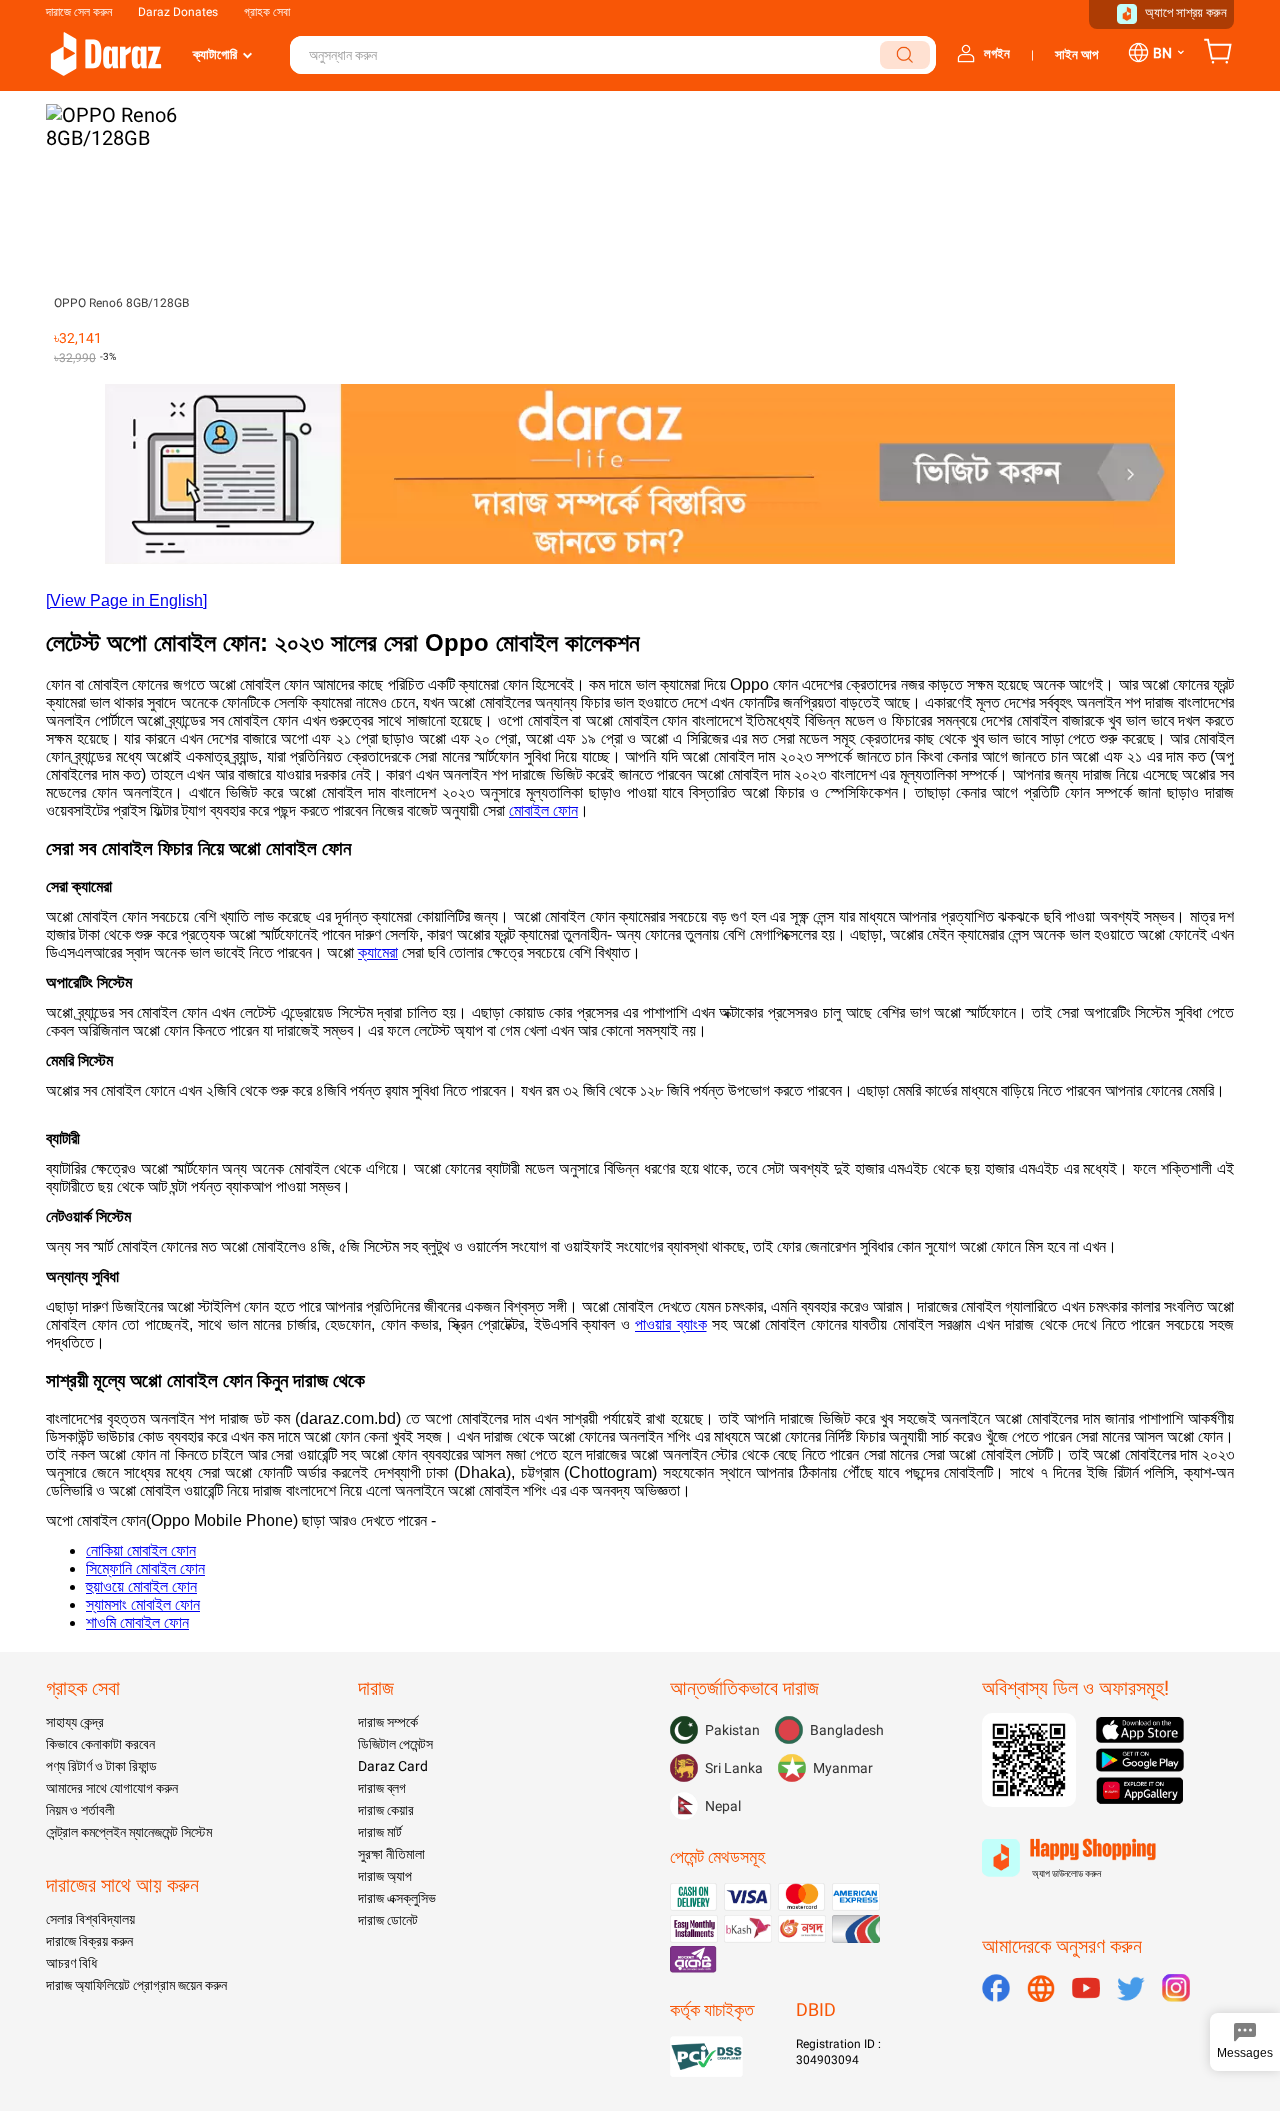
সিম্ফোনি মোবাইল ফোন (145, 1568)
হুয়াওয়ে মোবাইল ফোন (141, 1586)
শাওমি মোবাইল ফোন (137, 1622)
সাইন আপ (1076, 54)
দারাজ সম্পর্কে (388, 1722)
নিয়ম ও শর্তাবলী (80, 1810)
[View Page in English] (126, 600)
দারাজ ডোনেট (388, 1920)
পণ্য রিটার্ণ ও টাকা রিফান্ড (101, 1766)
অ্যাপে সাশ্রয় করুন (1186, 12)
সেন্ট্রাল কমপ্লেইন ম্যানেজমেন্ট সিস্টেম (129, 1832)
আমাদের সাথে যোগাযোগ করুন (112, 1788)
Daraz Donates (178, 12)
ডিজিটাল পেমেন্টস (395, 1744)
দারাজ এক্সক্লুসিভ (397, 1898)
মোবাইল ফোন (543, 810)
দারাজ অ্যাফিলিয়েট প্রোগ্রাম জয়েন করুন (136, 1985)
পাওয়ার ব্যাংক (671, 1324)
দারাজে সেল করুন (79, 12)
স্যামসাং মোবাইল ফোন (143, 1604)
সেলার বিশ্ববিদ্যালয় (90, 1919)
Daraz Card (393, 1766)
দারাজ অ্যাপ (385, 1876)
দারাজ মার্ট (380, 1832)
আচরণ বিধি (71, 1963)
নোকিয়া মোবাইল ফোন (141, 1550)
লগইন (997, 53)
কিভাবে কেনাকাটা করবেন (100, 1744)
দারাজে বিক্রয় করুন (89, 1941)
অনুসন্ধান (905, 55)
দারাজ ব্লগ (382, 1788)
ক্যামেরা (378, 952)
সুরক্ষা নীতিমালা (391, 1854)
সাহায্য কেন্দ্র (75, 1722)
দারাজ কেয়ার (386, 1810)
